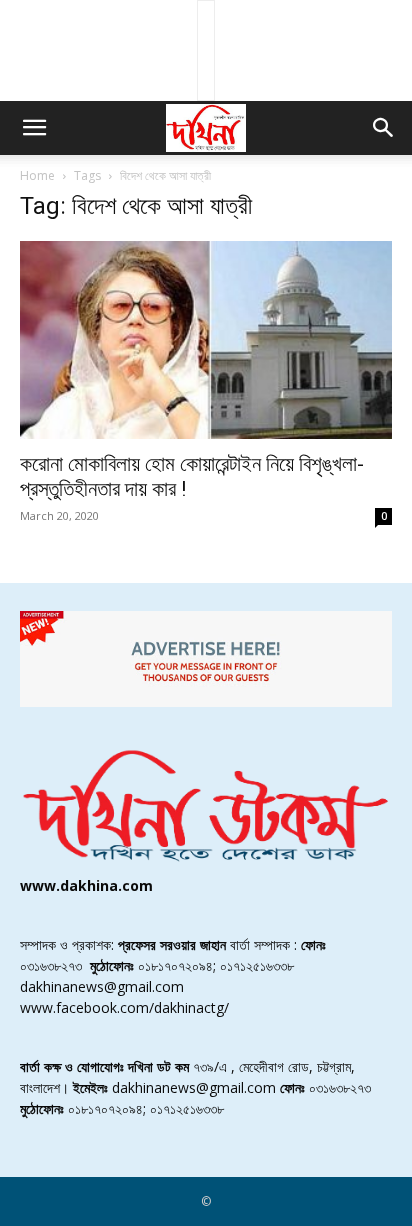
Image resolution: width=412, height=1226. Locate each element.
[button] (34, 128)
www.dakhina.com (86, 885)
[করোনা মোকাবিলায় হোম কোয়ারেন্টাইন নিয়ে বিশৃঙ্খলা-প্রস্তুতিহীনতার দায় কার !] (206, 340)
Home (37, 175)
